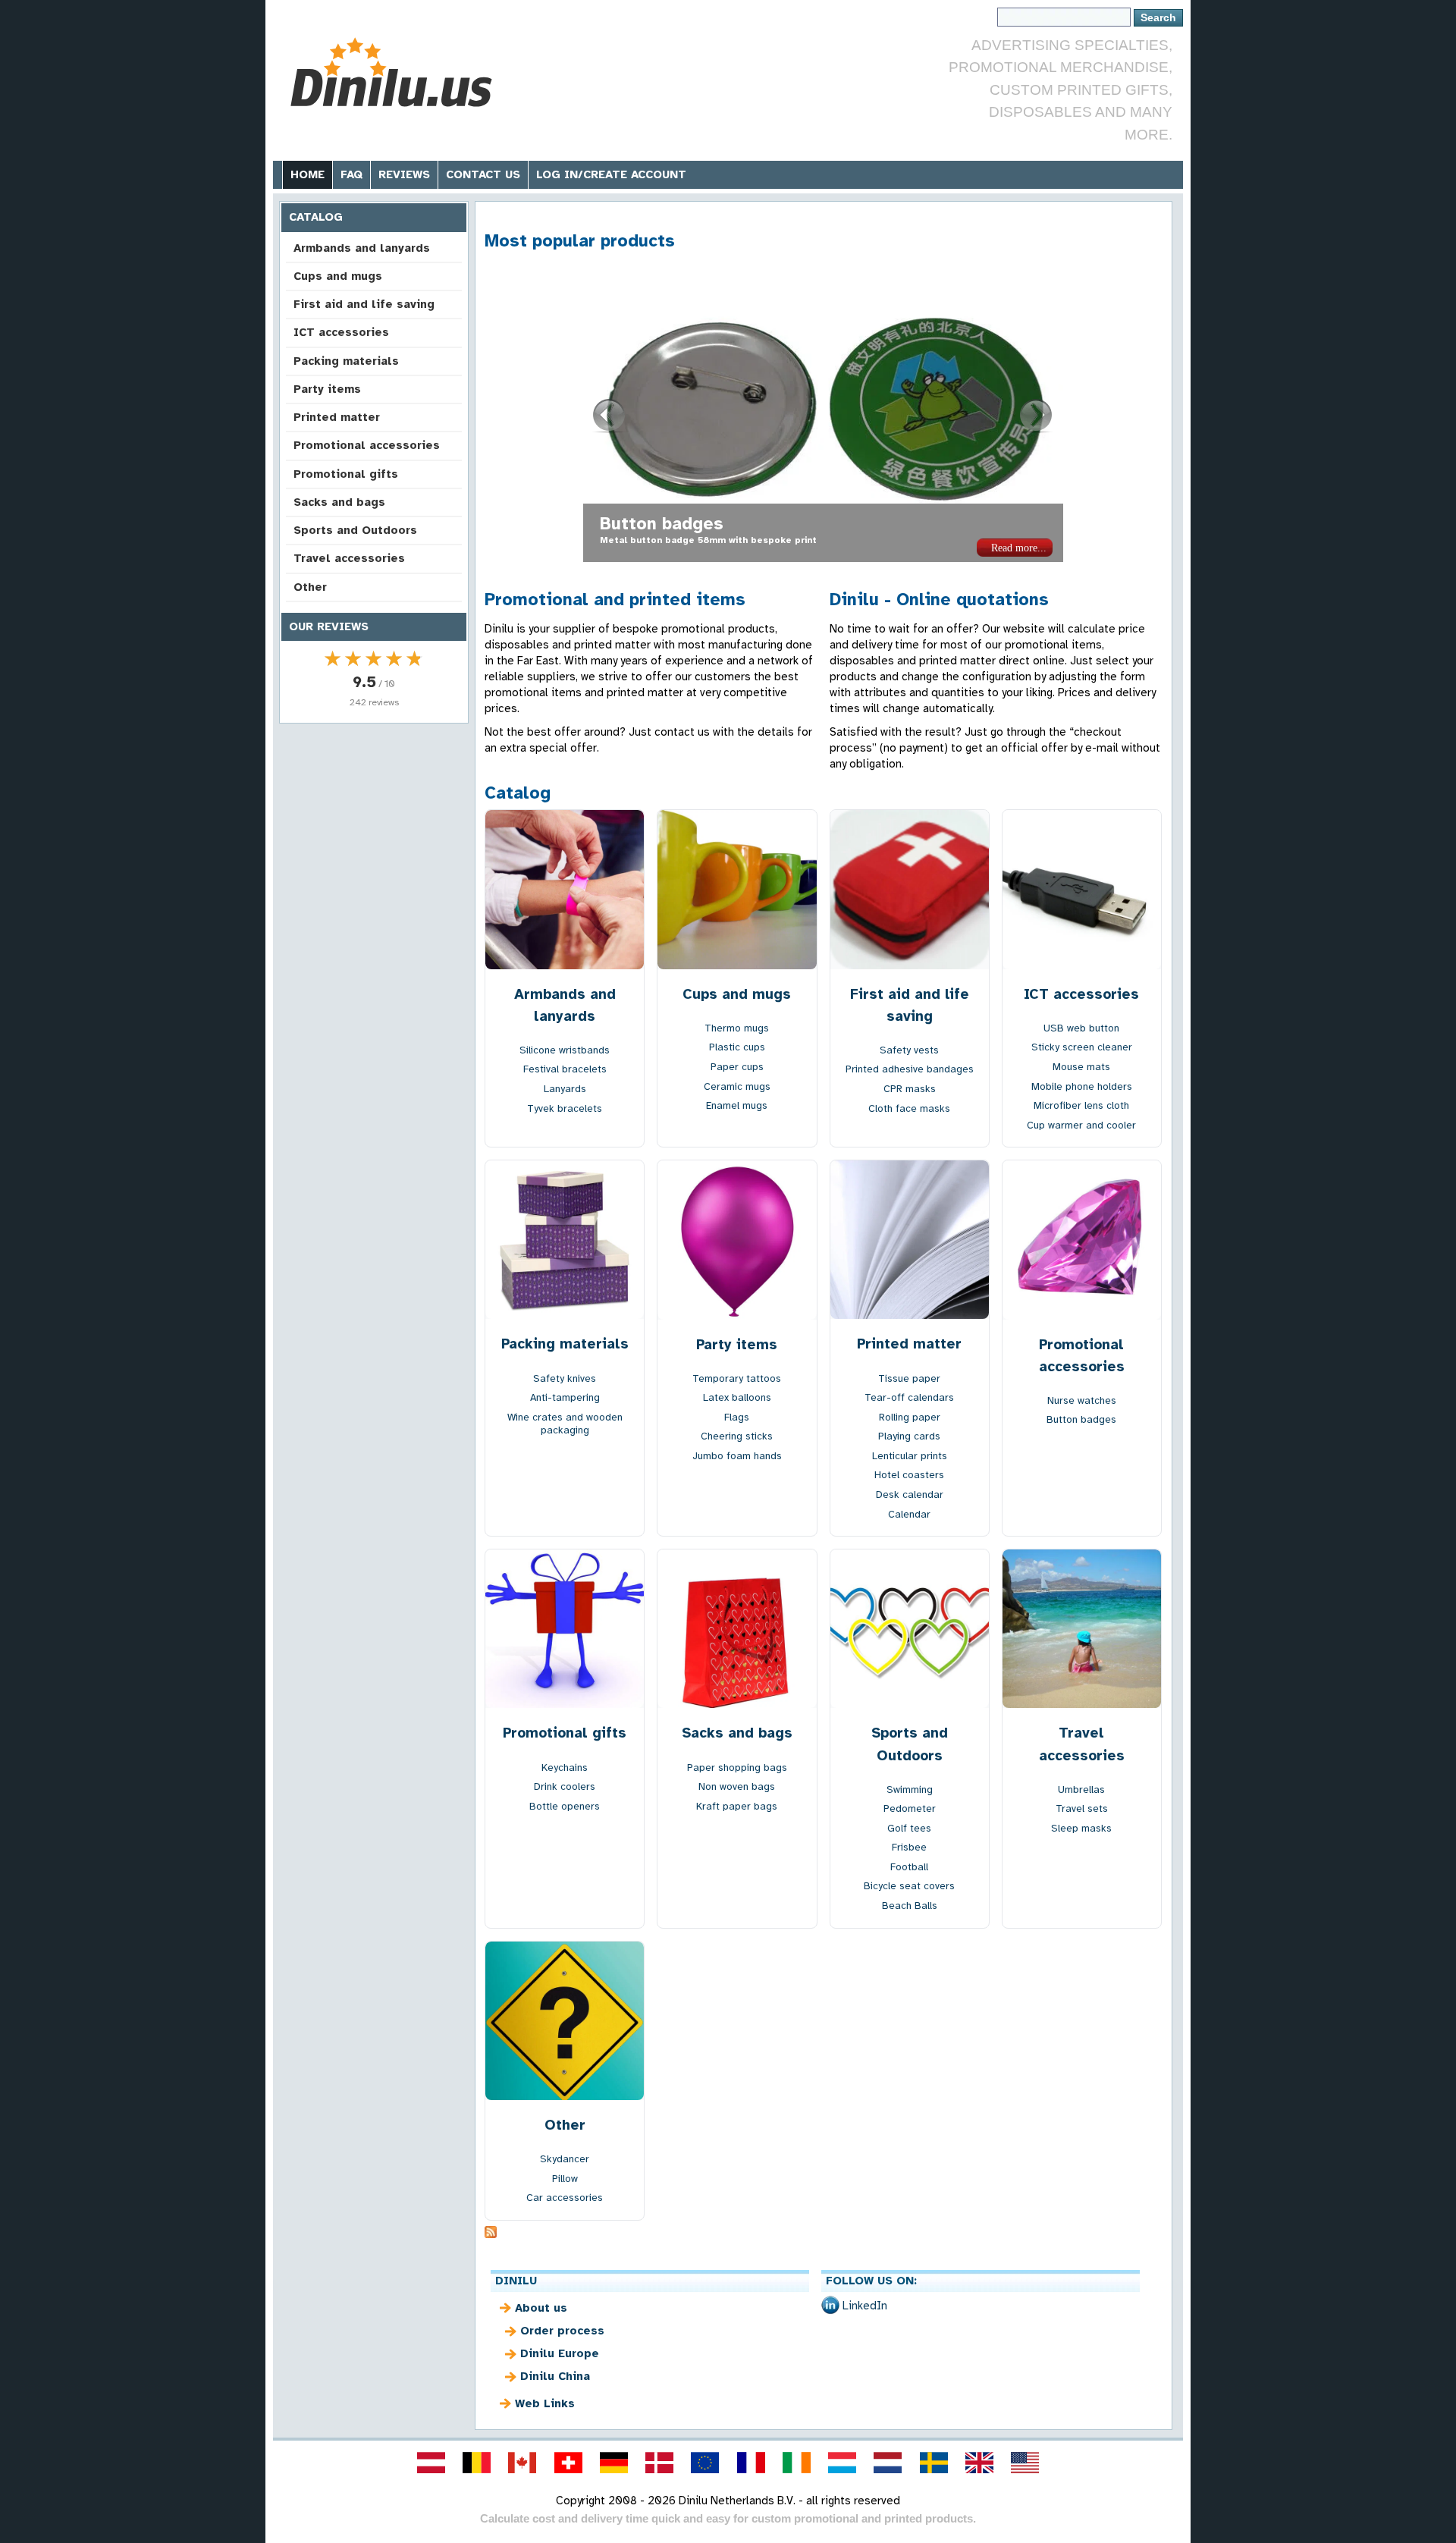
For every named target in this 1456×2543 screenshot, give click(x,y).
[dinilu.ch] (568, 2463)
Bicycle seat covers (909, 1886)
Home (308, 174)
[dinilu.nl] (888, 2463)
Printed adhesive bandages (910, 1069)
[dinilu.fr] (751, 2463)
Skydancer (565, 2159)
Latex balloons (737, 1397)
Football (909, 1867)
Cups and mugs (338, 276)
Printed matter (337, 417)
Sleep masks (1081, 1828)
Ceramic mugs (737, 1086)
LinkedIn (865, 2306)
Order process (562, 2331)
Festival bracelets (565, 1069)
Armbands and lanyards (362, 248)
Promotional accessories (367, 445)
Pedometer (910, 1808)
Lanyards (565, 1089)
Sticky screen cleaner (1082, 1047)
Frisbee (909, 1847)
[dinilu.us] (1025, 2463)
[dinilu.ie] (796, 2463)
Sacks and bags (339, 502)
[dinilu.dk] (660, 2463)
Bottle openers (565, 1806)
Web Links (545, 2403)
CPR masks (910, 1089)
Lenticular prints (910, 1456)
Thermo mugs (737, 1028)
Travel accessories (349, 558)
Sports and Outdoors (355, 530)
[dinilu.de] (613, 2463)
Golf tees (909, 1828)
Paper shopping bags (737, 1768)
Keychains (565, 1768)
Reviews (404, 174)
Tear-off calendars (909, 1397)
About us (541, 2308)
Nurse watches (1082, 1400)
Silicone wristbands (565, 1050)
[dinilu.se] (934, 2463)
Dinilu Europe (560, 2353)
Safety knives (565, 1378)
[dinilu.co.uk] (979, 2463)
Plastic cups (737, 1047)
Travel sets (1082, 1808)
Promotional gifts (346, 474)
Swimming (910, 1790)
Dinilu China (555, 2376)
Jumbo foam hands (737, 1456)
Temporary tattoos (737, 1378)
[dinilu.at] (431, 2463)
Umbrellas (1081, 1790)
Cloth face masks (909, 1108)
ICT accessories (341, 332)
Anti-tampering (565, 1397)
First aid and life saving (364, 304)
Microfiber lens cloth (1081, 1105)
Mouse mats (1081, 1067)
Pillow (565, 2179)
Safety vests (909, 1050)
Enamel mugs (737, 1105)
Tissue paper (909, 1378)
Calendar (909, 1514)
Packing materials (346, 361)
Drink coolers (565, 1786)
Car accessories (565, 2198)
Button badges (1081, 1419)
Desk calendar (910, 1494)
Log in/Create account (611, 174)
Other (310, 587)
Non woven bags (668, 524)
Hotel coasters (909, 1475)
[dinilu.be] (477, 2463)
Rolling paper (910, 1417)
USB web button (1081, 1028)
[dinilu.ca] (522, 2463)
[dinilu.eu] (705, 2463)
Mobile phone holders (1082, 1086)
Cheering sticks (737, 1436)
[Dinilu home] (396, 72)
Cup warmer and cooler (1081, 1125)
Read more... (1019, 548)
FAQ (351, 174)
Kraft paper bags (737, 1806)
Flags (737, 1417)
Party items (327, 389)
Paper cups (737, 1067)
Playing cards (909, 1436)
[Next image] (1037, 416)
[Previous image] (610, 416)
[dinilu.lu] (843, 2463)
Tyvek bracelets (565, 1108)
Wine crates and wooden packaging (565, 1424)
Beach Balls (910, 1906)
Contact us (483, 174)
